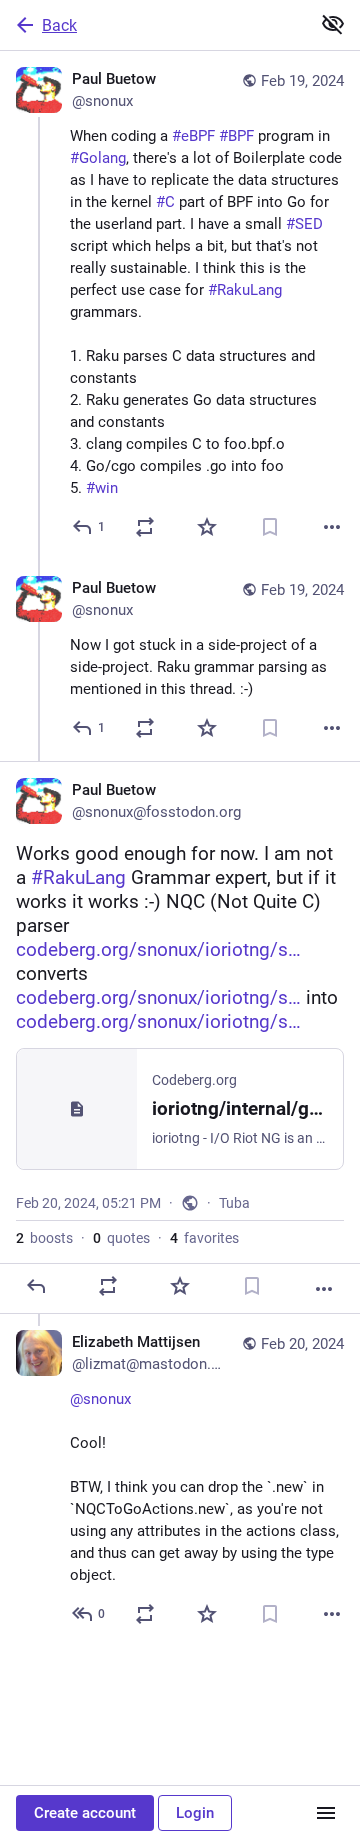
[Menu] (326, 1813)
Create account (85, 1813)
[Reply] (36, 1286)
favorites (204, 1238)
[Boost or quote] (145, 527)
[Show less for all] (333, 24)
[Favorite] (207, 527)
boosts (44, 1238)
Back (59, 25)
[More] (332, 527)
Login (195, 1813)
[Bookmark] (270, 527)
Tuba (234, 1203)
